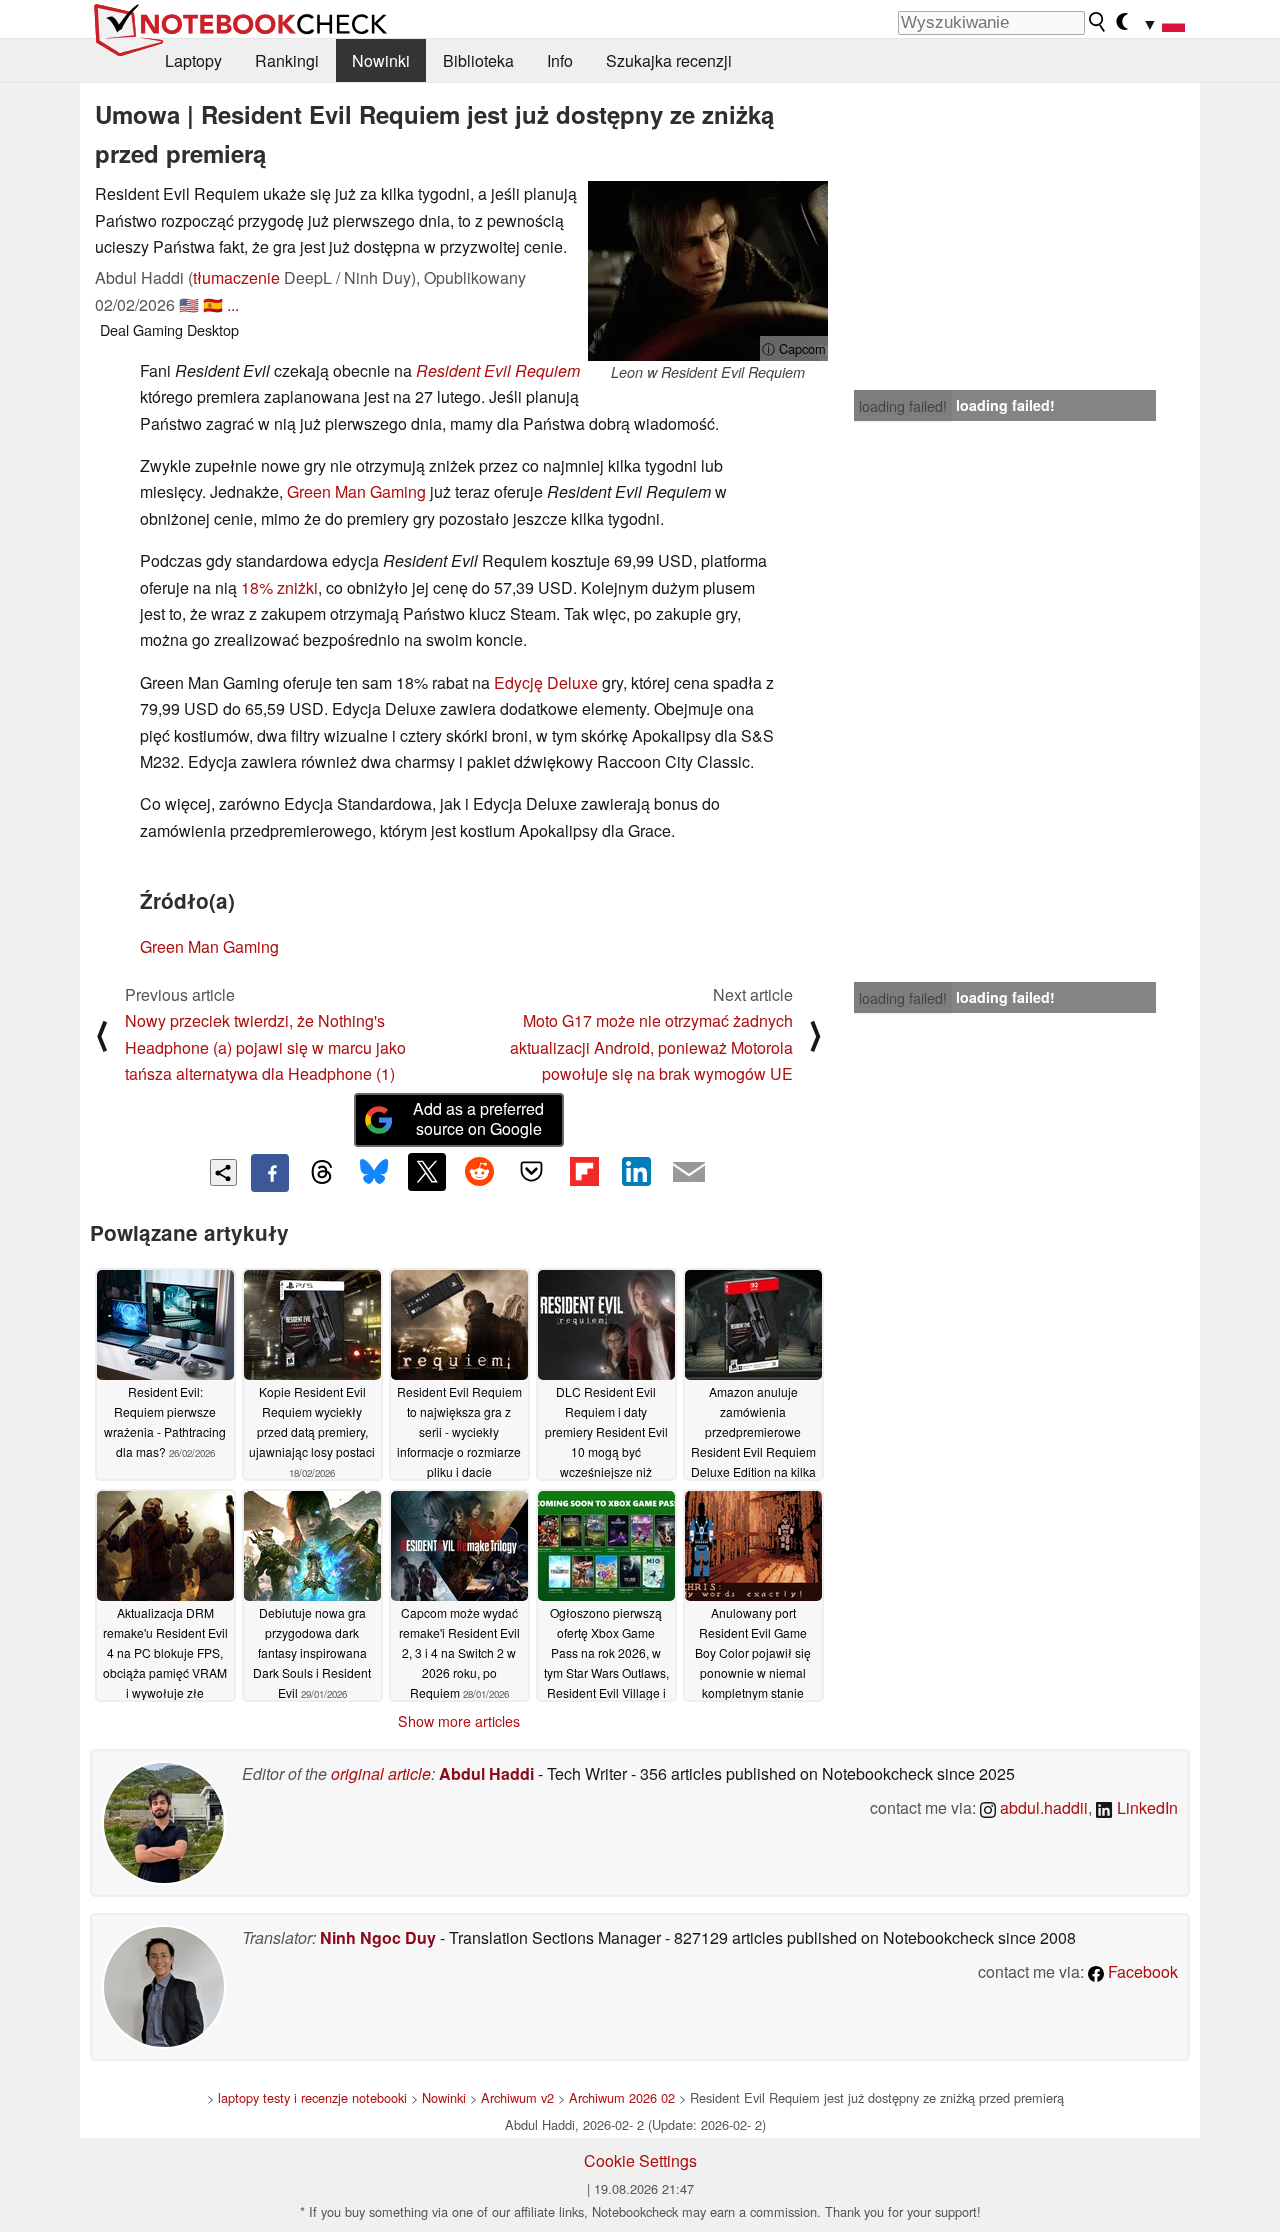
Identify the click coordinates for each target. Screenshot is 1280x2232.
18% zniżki (279, 587)
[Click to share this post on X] (427, 1172)
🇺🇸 (189, 304)
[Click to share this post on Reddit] (479, 1172)
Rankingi (287, 60)
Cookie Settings (640, 2160)
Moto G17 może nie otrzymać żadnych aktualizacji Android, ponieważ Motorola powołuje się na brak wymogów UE (651, 1047)
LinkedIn (1145, 1807)
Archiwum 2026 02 (622, 2097)
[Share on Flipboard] (584, 1172)
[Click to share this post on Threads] (322, 1173)
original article (381, 1773)
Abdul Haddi (486, 1773)
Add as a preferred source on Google (478, 1119)
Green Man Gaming (356, 491)
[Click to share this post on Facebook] (270, 1173)
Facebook (1141, 1971)
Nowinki (381, 60)
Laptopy (193, 60)
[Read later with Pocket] (532, 1172)
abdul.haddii (1042, 1807)
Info (560, 60)
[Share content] (223, 1172)
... (233, 304)
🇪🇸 (213, 304)
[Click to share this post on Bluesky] (374, 1173)
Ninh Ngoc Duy (378, 1937)
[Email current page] (689, 1173)
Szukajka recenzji (669, 60)
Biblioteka (478, 60)
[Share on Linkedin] (636, 1172)
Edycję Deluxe (546, 682)
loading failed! (903, 406)
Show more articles (459, 1721)
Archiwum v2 (517, 2097)
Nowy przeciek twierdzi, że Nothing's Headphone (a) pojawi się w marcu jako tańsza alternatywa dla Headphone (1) (265, 1047)
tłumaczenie (236, 277)
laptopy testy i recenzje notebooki (312, 2097)
